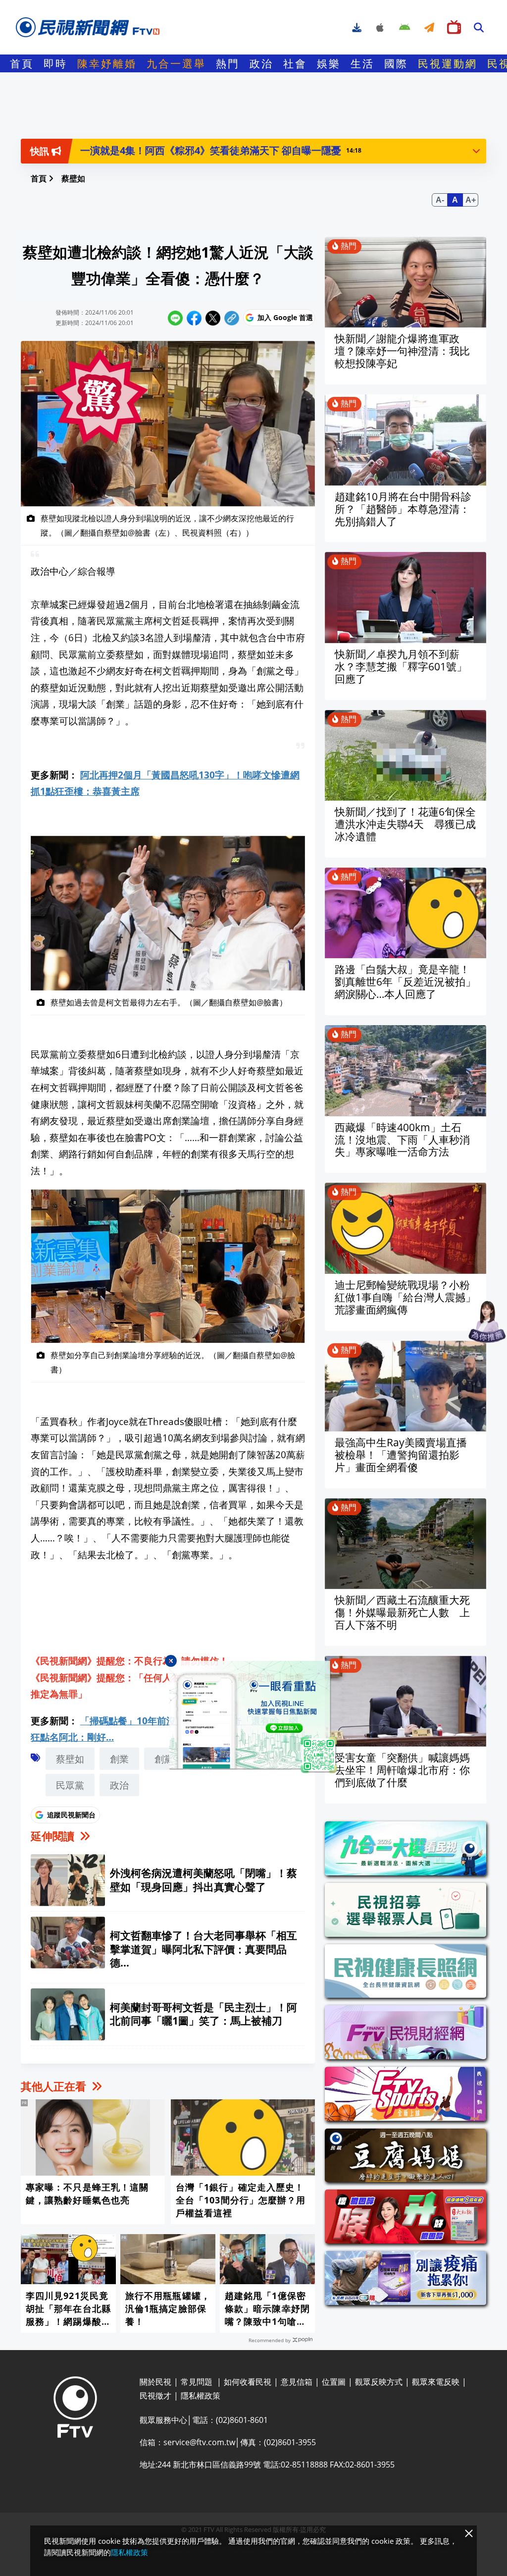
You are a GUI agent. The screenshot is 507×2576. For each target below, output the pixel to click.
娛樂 (329, 63)
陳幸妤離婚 (107, 63)
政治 (261, 63)
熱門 (228, 63)
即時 (55, 63)
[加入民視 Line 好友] (253, 1717)
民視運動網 (448, 63)
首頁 (22, 63)
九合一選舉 (176, 63)
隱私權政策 (129, 2552)
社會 (295, 63)
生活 (362, 63)
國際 (396, 63)
